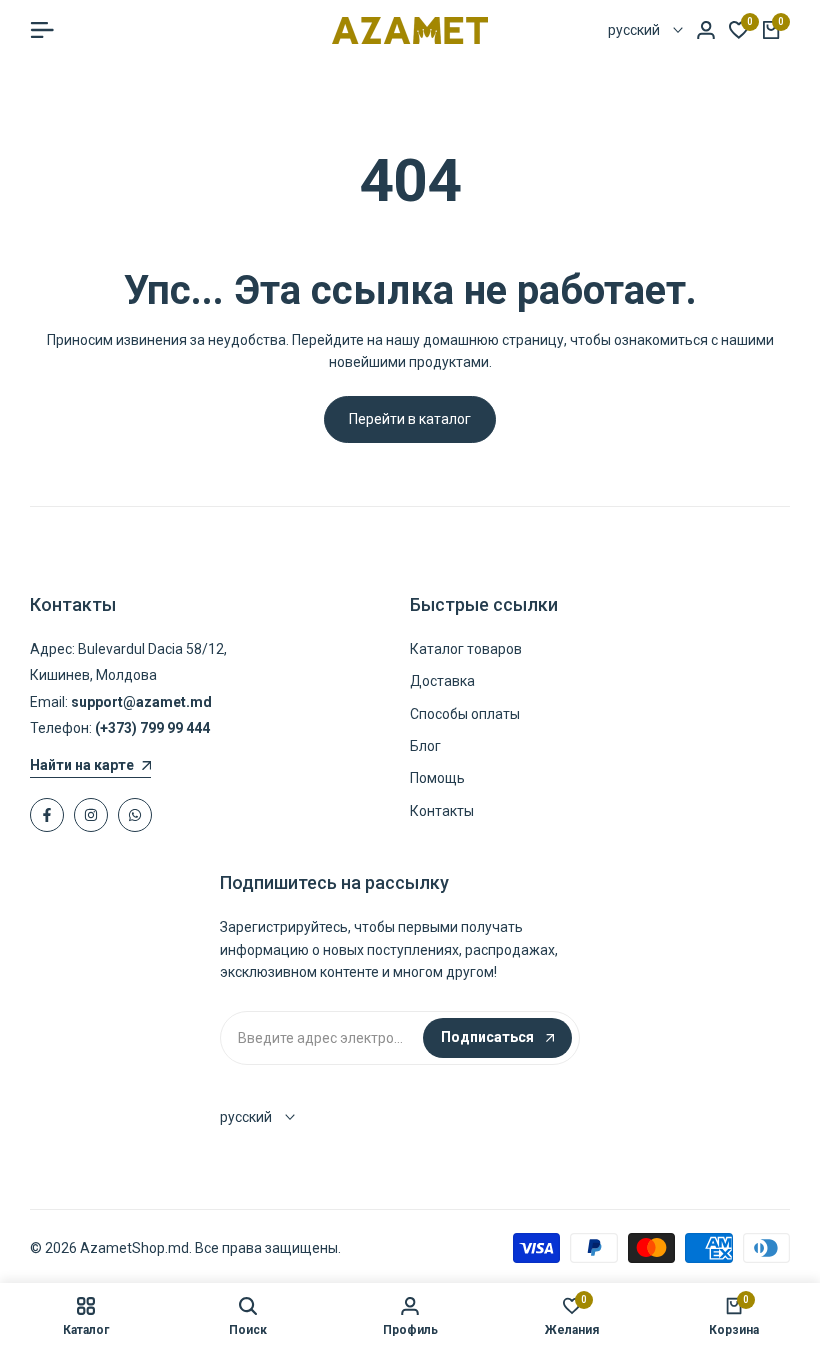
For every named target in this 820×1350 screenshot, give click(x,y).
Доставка (442, 681)
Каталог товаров (466, 649)
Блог (425, 746)
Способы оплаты (465, 714)
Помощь (437, 778)
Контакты (442, 811)
